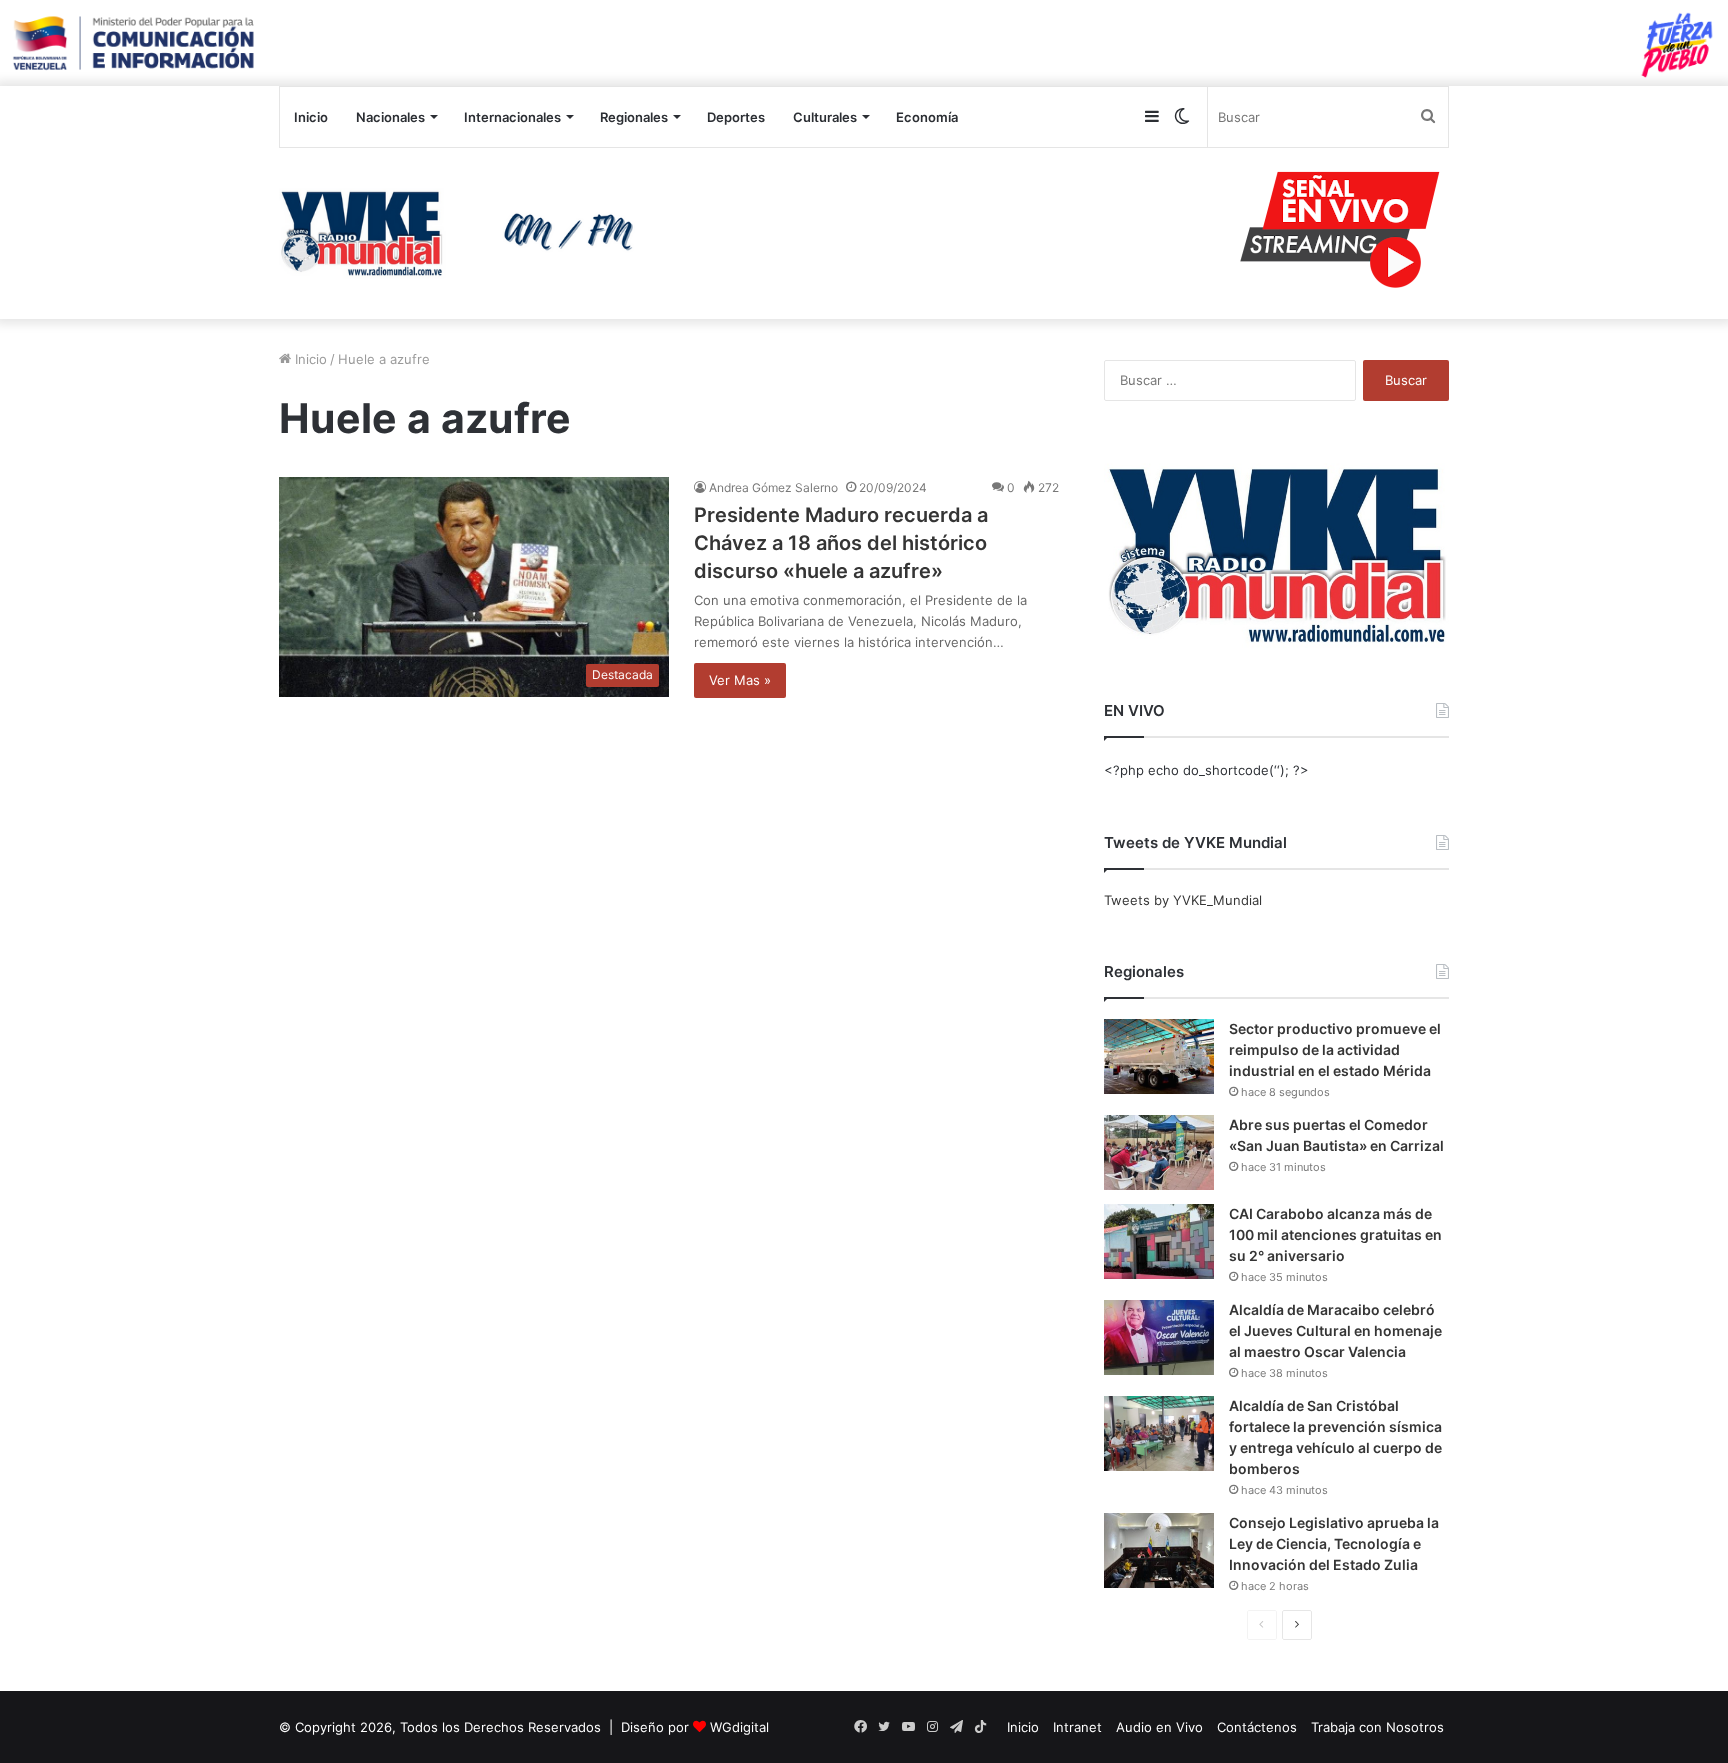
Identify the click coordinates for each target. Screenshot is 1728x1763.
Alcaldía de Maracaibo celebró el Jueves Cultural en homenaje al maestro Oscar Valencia (1335, 1330)
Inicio (311, 117)
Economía (927, 117)
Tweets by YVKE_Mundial (1183, 900)
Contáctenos (1257, 1727)
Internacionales (512, 117)
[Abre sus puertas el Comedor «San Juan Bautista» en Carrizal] (1159, 1152)
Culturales (825, 117)
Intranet (1077, 1727)
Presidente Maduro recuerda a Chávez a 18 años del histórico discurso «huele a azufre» (841, 543)
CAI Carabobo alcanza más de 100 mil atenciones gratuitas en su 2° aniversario (1335, 1234)
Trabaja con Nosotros (1377, 1727)
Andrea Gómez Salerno (773, 487)
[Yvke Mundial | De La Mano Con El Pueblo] (464, 233)
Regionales (634, 117)
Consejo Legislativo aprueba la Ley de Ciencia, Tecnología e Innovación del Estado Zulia (1334, 1543)
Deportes (736, 117)
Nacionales (390, 117)
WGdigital (739, 1727)
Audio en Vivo (1159, 1727)
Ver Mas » (740, 680)
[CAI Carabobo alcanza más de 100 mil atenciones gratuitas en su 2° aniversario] (1159, 1241)
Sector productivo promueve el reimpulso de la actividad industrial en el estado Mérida (1335, 1049)
